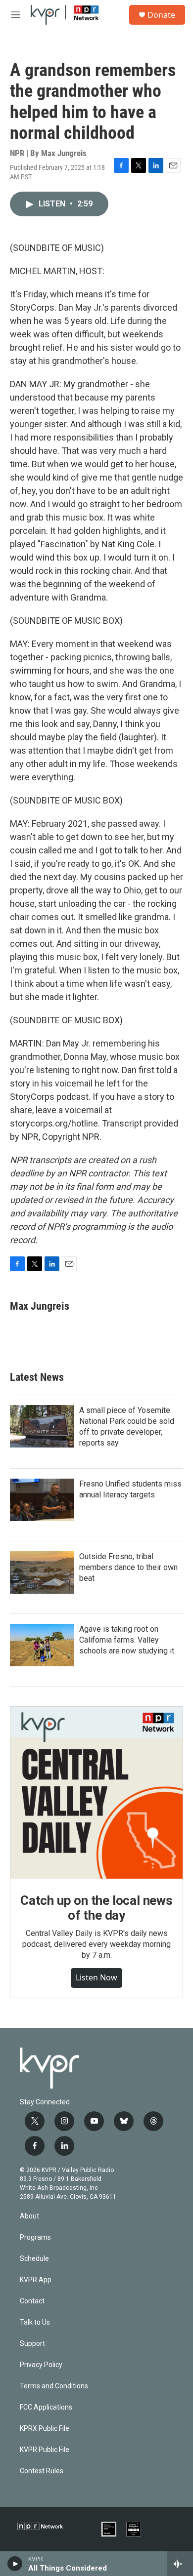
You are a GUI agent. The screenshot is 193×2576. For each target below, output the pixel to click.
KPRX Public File (45, 2429)
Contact (32, 2301)
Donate (161, 15)
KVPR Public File (45, 2450)
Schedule (34, 2259)
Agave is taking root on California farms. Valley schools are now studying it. (127, 1640)
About (29, 2216)
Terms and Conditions (54, 2386)
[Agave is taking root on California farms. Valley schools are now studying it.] (42, 1645)
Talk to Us (35, 2322)
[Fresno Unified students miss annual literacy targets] (42, 1500)
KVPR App (36, 2280)
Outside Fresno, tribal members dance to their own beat (128, 1567)
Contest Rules (42, 2471)
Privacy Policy (41, 2365)
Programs (35, 2237)
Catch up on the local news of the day (96, 1908)
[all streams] (180, 2564)
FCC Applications (46, 2407)
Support (32, 2344)
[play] (15, 2564)
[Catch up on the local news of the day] (96, 1793)
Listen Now (96, 1977)
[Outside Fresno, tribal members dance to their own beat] (42, 1572)
